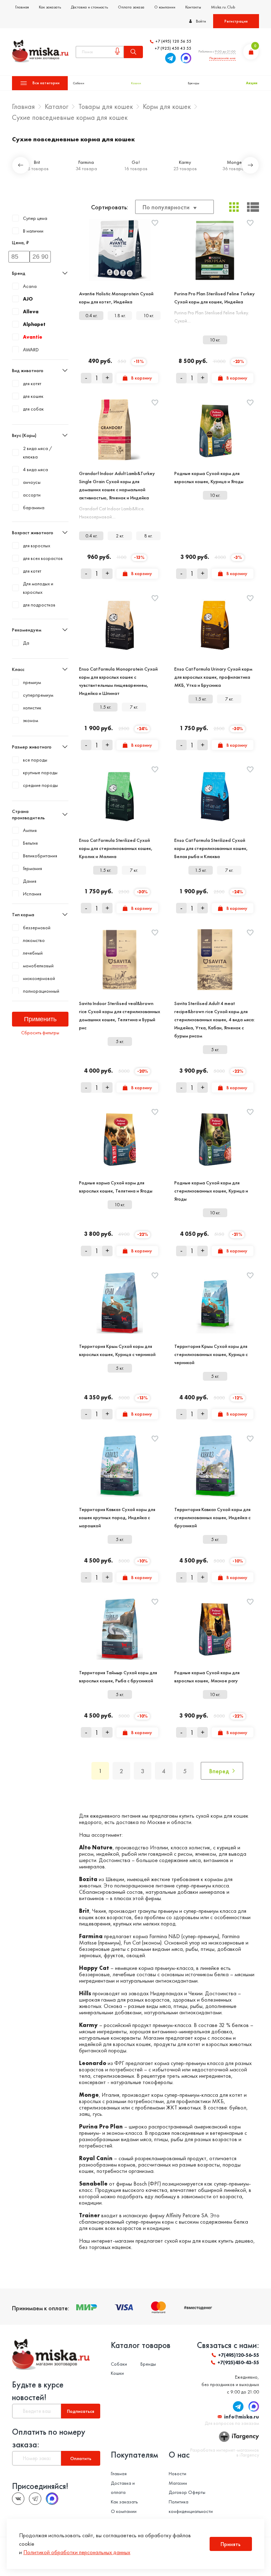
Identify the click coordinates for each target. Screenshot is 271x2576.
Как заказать (50, 7)
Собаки (79, 83)
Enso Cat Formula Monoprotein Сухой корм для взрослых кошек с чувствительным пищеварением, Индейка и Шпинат (118, 681)
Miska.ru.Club (223, 7)
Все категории (46, 83)
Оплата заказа (131, 7)
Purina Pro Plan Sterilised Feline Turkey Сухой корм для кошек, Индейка (215, 298)
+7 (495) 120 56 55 (173, 41)
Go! (136, 162)
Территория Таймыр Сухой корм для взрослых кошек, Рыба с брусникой (118, 1677)
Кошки (136, 83)
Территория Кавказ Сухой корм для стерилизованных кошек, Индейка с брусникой (212, 1517)
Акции (252, 83)
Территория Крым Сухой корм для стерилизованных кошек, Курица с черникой (211, 1354)
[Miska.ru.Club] (35, 2499)
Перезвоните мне (222, 58)
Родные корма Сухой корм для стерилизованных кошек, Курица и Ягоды (211, 1191)
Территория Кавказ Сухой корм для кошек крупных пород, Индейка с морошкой (117, 1517)
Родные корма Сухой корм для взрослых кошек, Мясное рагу (207, 1677)
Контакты (193, 7)
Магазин (178, 2483)
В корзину (142, 378)
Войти (201, 21)
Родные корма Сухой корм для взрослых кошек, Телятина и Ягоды (116, 1187)
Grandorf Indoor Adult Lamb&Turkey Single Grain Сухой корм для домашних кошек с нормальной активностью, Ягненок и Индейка (117, 485)
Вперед (219, 1771)
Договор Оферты (187, 2492)
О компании (165, 7)
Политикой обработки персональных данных (77, 2552)
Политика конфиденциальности (191, 2506)
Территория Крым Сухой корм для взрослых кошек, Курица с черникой (117, 1350)
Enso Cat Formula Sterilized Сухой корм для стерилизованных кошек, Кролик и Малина (116, 848)
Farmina (86, 162)
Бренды (194, 83)
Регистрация (236, 21)
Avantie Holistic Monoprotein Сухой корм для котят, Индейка (116, 298)
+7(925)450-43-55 (238, 2362)
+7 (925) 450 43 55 (173, 48)
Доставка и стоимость (89, 7)
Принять (231, 2544)
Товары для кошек (106, 106)
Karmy (185, 162)
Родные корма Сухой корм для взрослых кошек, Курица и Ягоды (209, 477)
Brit (37, 162)
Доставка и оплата (123, 2488)
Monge (234, 162)
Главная (22, 7)
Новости (177, 2473)
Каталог (57, 106)
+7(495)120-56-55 (239, 2355)
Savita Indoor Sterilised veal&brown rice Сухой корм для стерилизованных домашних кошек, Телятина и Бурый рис (120, 1015)
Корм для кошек (167, 106)
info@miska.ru (242, 2417)
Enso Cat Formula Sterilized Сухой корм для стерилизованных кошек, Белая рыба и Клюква (211, 848)
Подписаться (81, 2411)
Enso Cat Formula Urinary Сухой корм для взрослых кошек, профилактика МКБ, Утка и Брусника (213, 677)
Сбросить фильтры (40, 1033)
